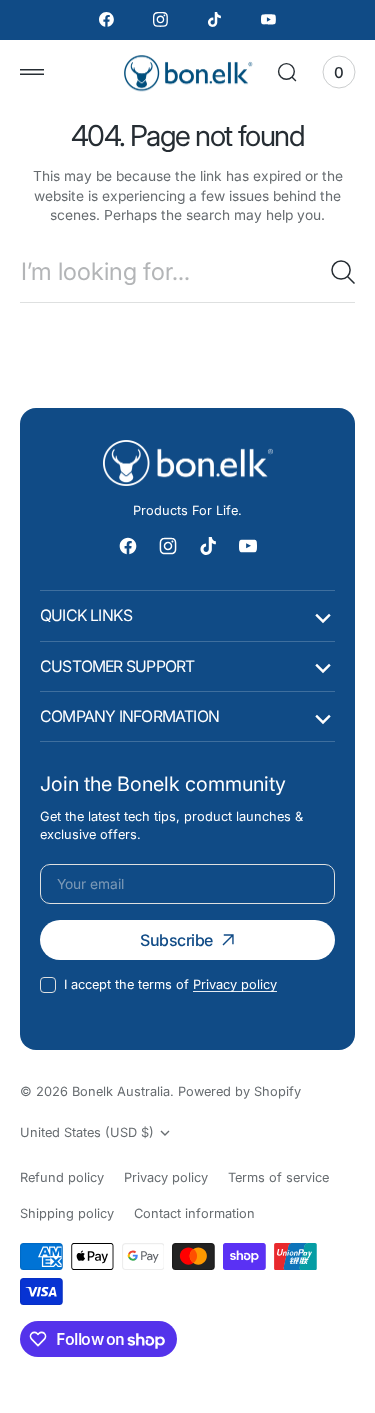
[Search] (343, 272)
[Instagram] (161, 20)
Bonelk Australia (121, 1091)
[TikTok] (215, 20)
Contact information (194, 1213)
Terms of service (278, 1177)
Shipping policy (67, 1213)
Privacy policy (235, 984)
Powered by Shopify (239, 1091)
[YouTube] (268, 20)
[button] (32, 72)
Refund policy (62, 1177)
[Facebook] (107, 20)
